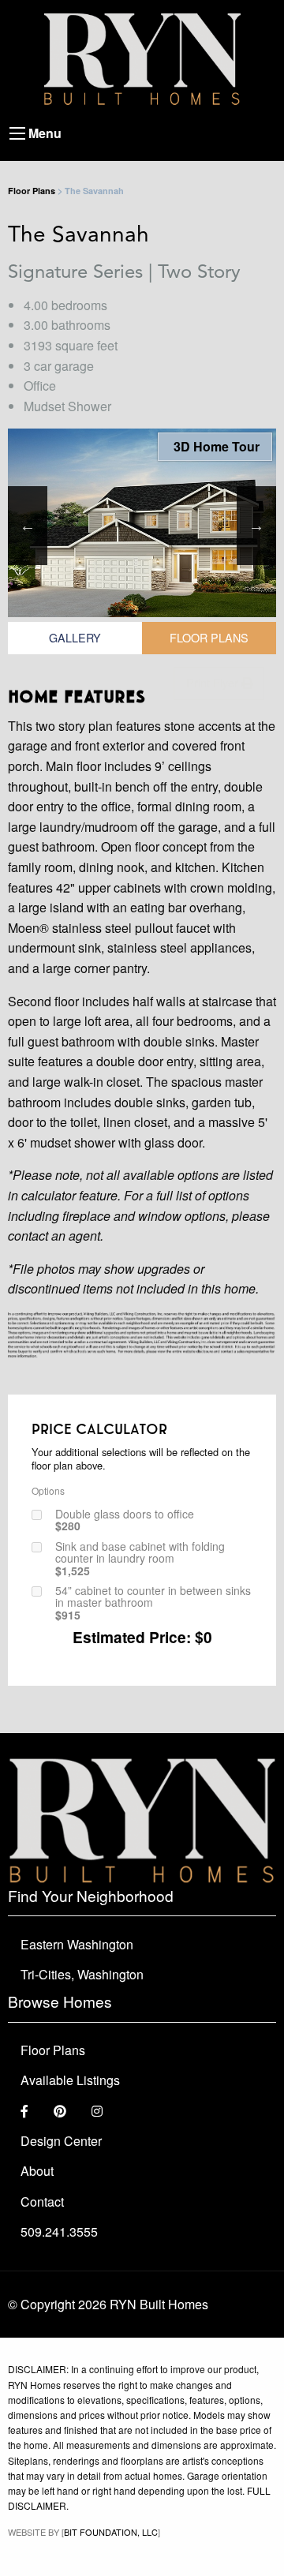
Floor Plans (32, 191)
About (37, 2171)
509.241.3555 (59, 2232)
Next (256, 526)
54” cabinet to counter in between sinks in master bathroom (153, 1603)
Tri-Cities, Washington (82, 1974)
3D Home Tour (215, 446)
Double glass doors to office (125, 1520)
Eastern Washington (77, 1944)
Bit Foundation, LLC (111, 2532)
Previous (28, 526)
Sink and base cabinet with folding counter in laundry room (140, 1559)
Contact (42, 2202)
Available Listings (70, 2080)
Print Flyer (214, 682)
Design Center (61, 2141)
